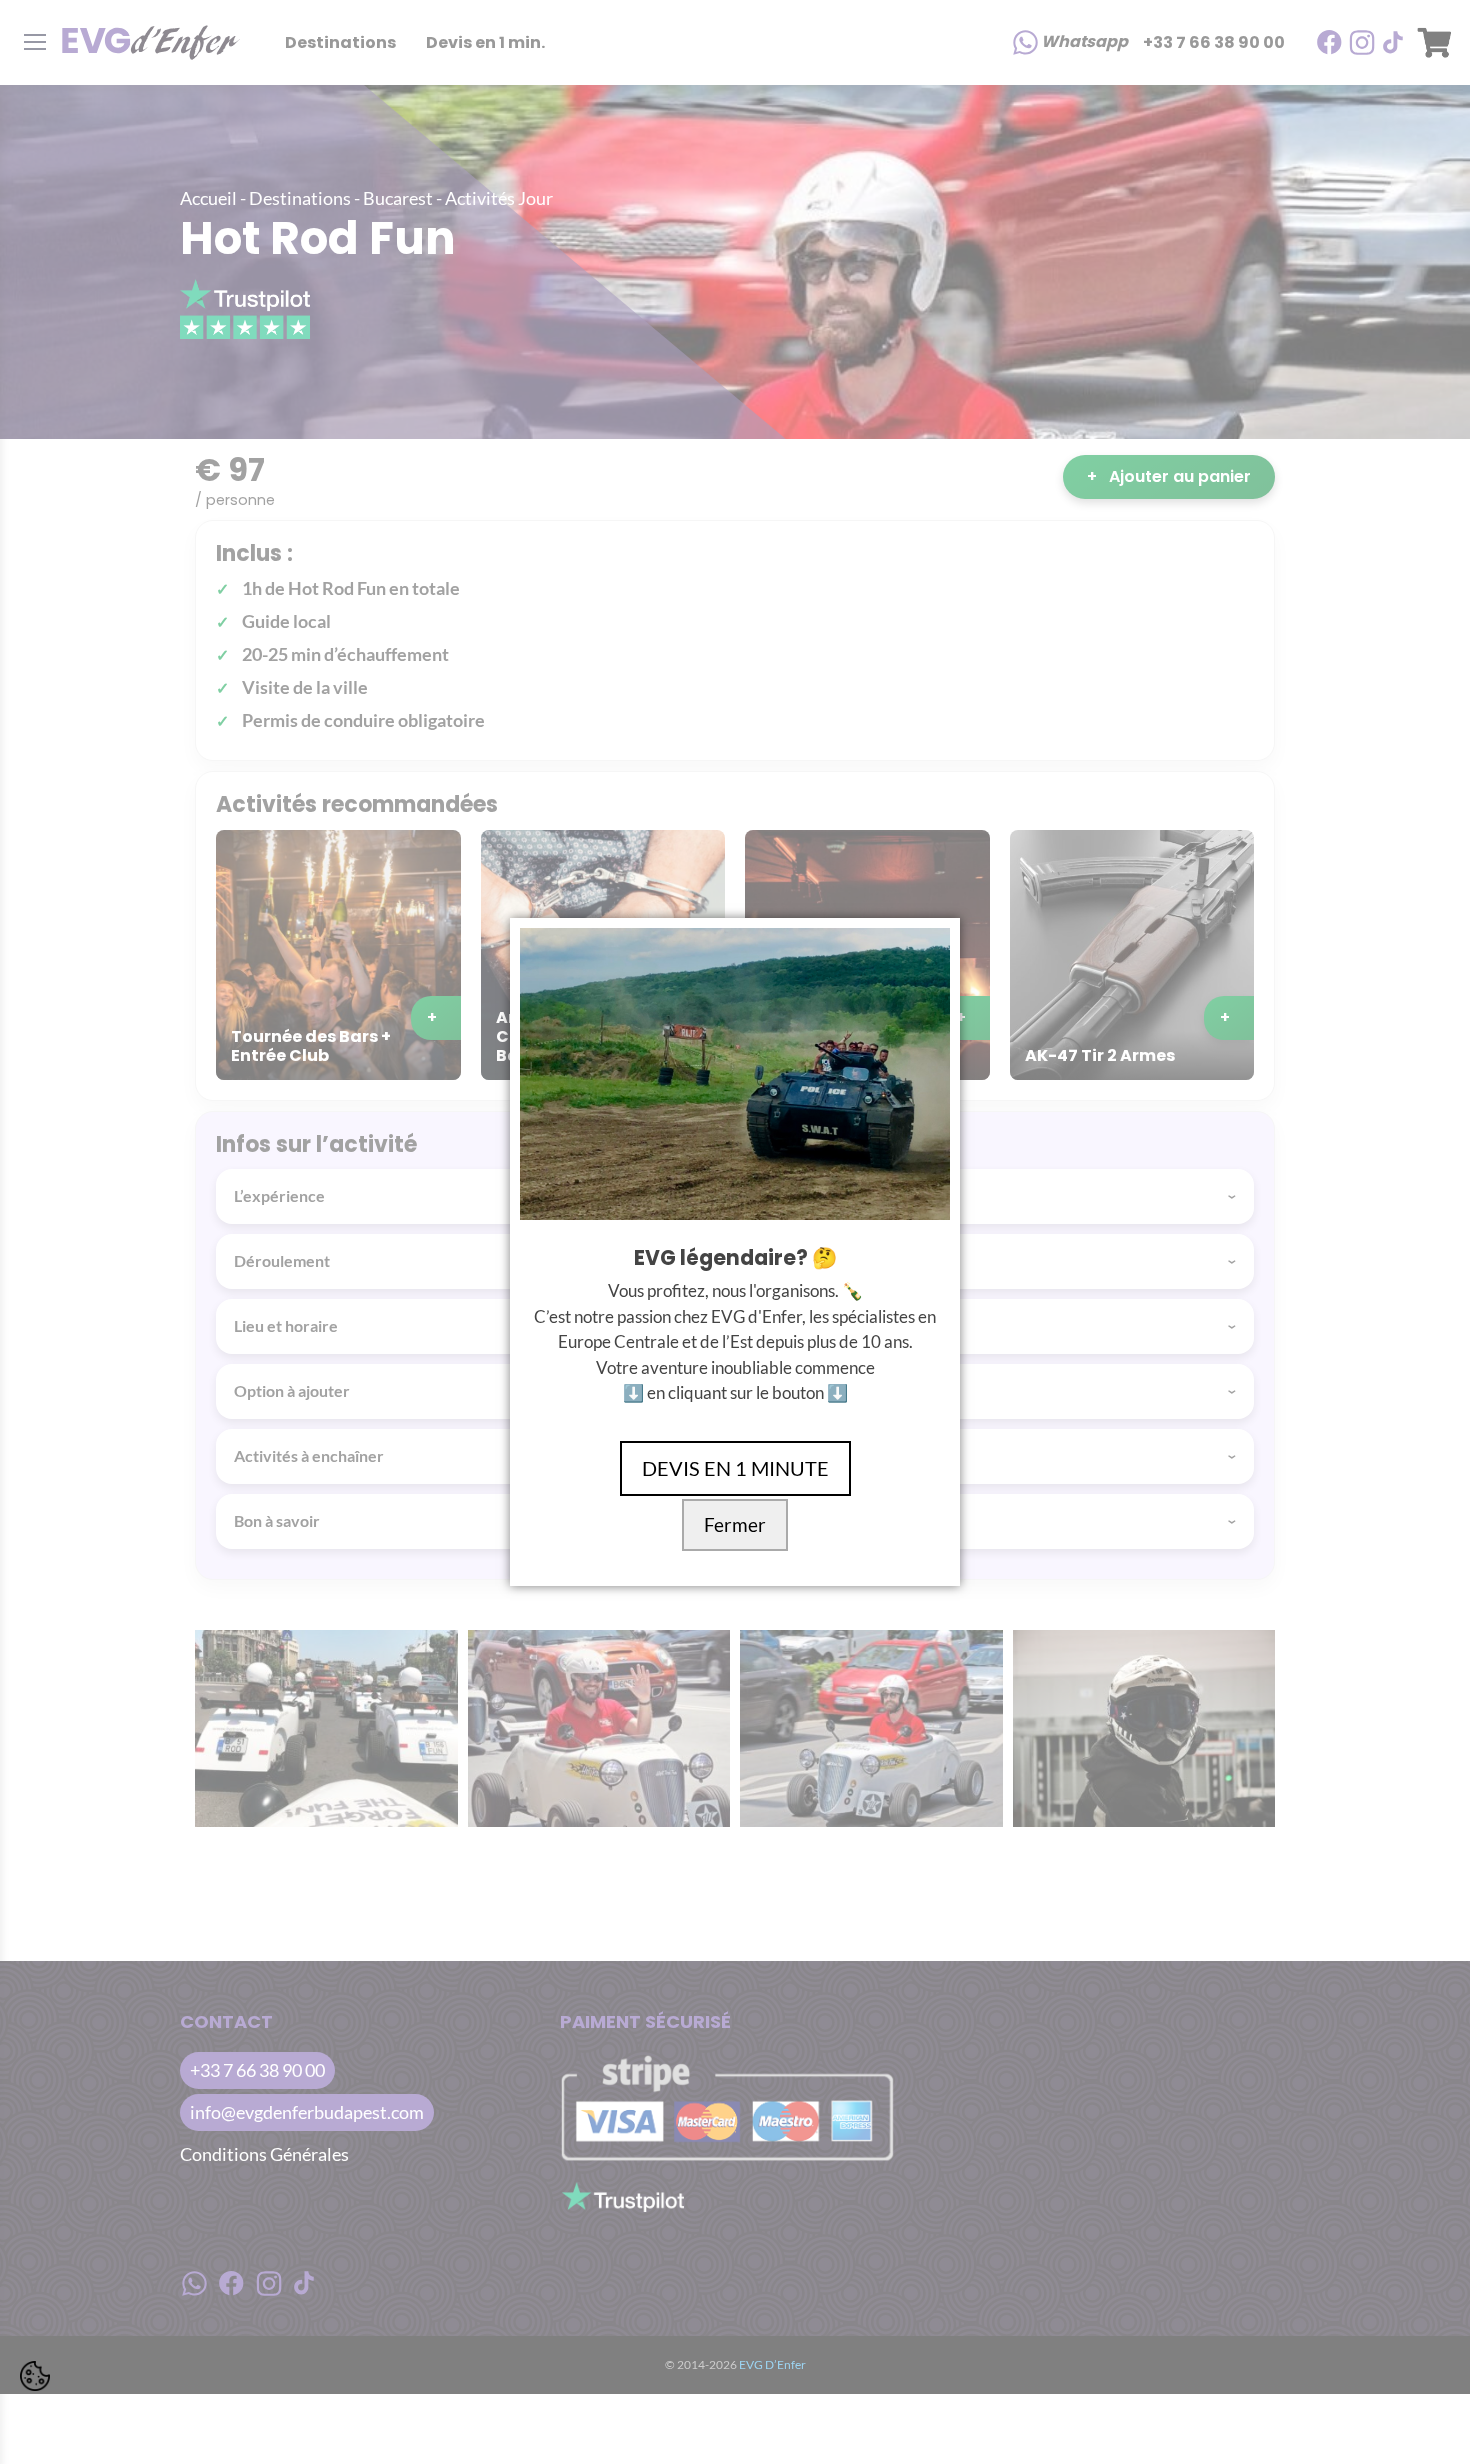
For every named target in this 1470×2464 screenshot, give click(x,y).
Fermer (735, 1525)
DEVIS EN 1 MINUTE (735, 1468)
